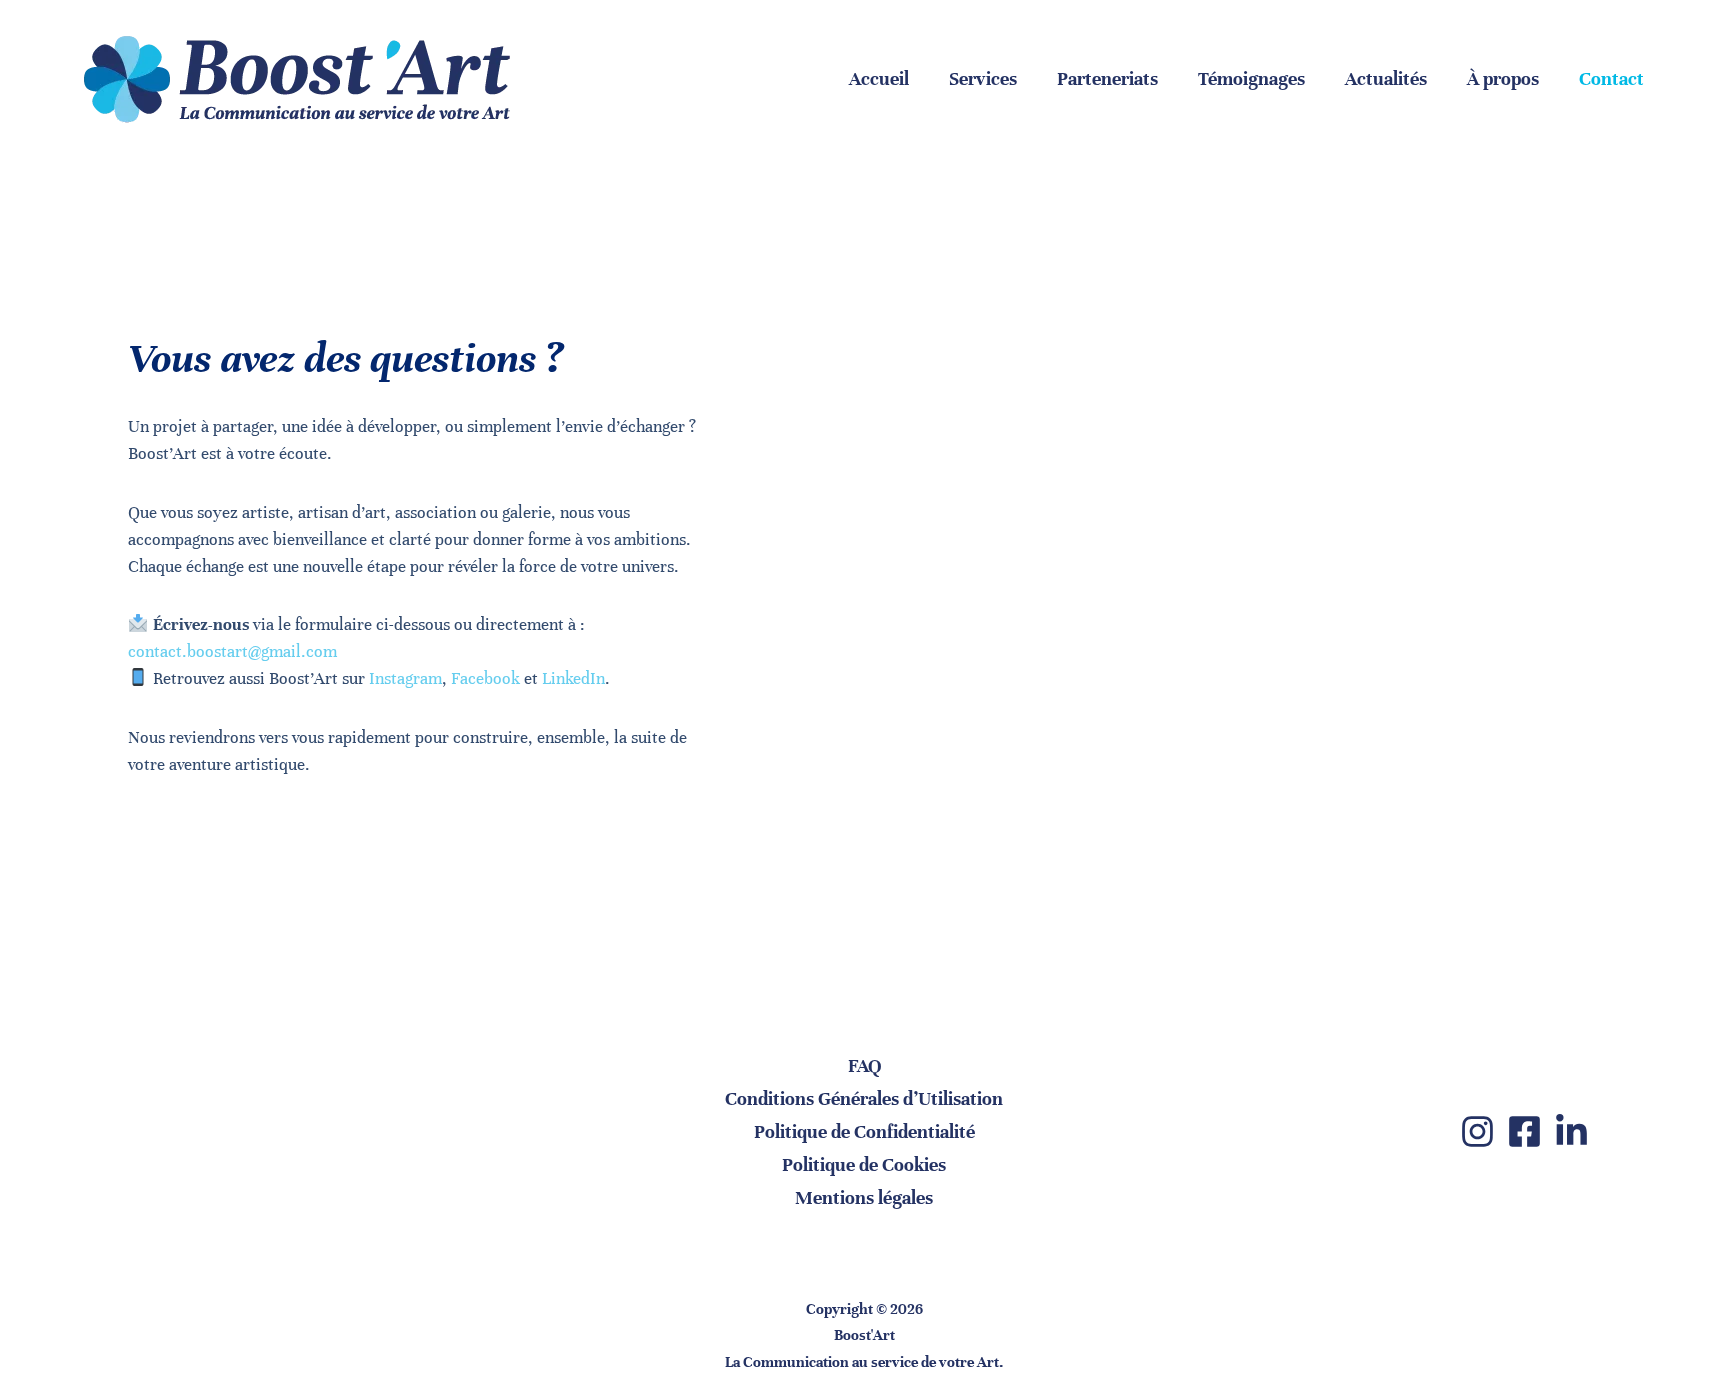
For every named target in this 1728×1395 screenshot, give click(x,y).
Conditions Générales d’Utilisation (864, 1098)
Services (983, 78)
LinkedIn (573, 678)
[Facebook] (1524, 1131)
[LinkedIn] (1571, 1131)
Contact (1611, 78)
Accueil (879, 78)
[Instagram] (1477, 1131)
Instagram (405, 678)
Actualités (1386, 78)
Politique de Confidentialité (864, 1131)
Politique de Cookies (864, 1164)
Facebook (485, 678)
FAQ (864, 1065)
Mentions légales (864, 1197)
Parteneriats (1107, 78)
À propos (1503, 78)
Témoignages (1251, 78)
